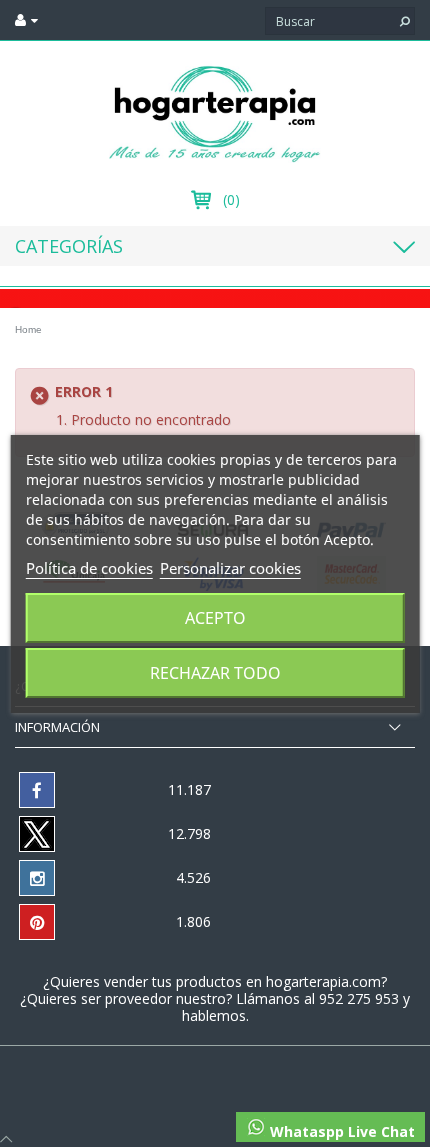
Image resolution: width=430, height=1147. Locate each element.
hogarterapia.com (323, 981)
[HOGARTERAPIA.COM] (215, 112)
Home (28, 329)
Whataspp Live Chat (340, 1131)
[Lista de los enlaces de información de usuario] (26, 20)
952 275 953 (361, 998)
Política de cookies (89, 568)
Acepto (215, 618)
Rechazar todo (215, 673)
